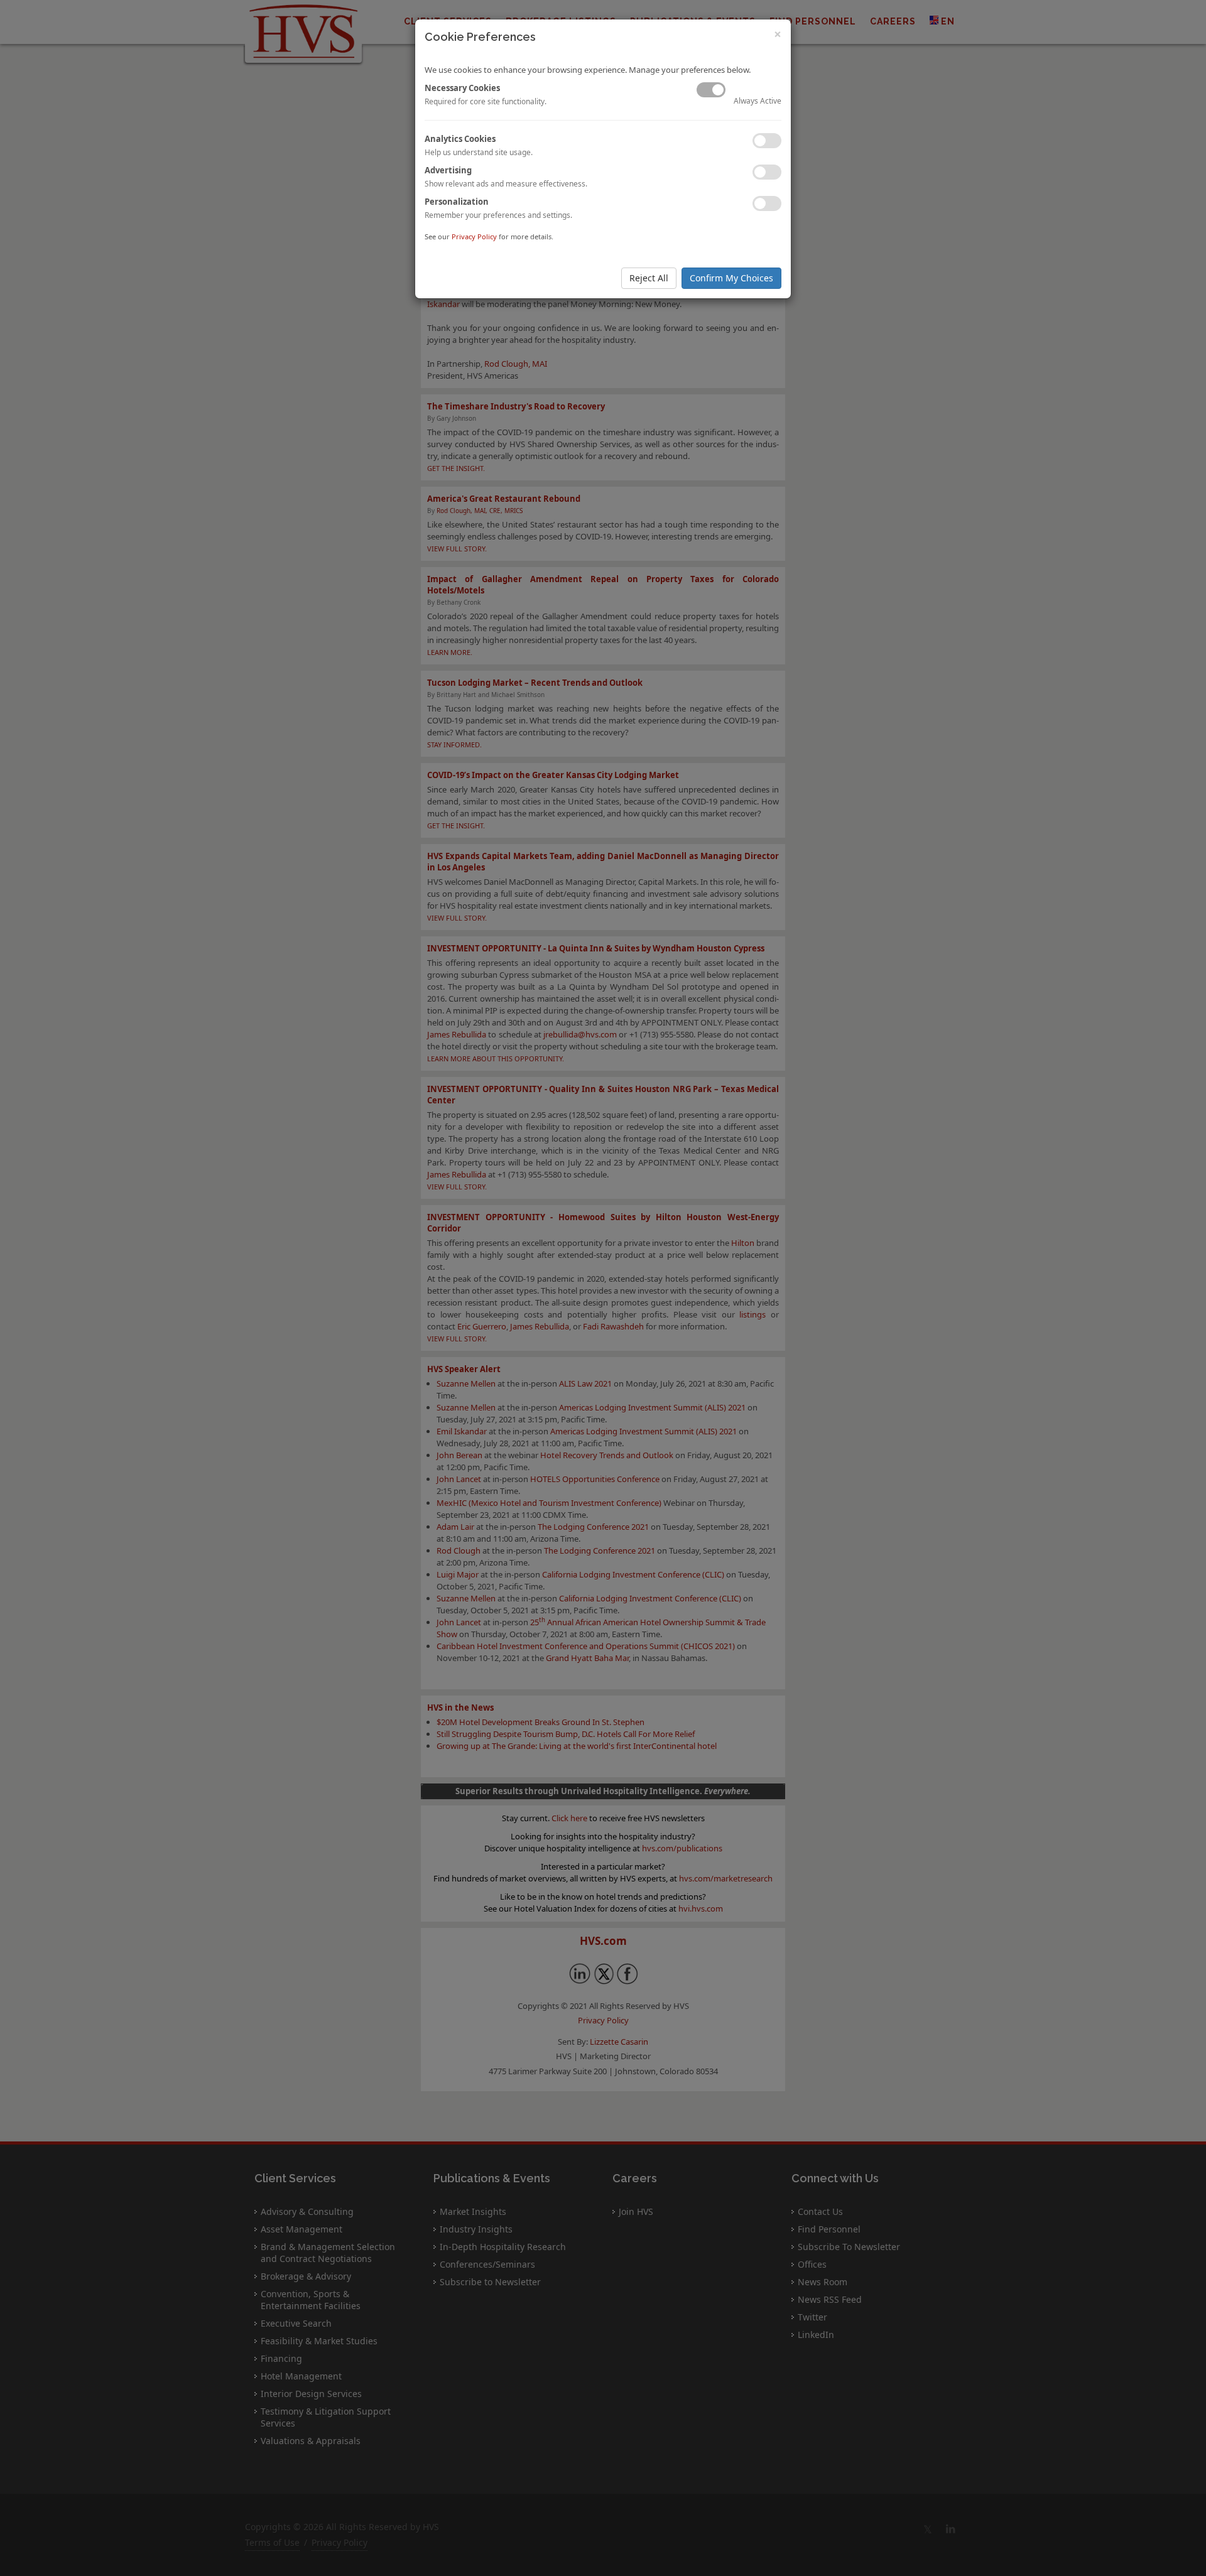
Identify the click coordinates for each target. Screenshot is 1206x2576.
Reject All (649, 278)
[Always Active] (711, 90)
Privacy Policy (474, 236)
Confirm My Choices (731, 278)
